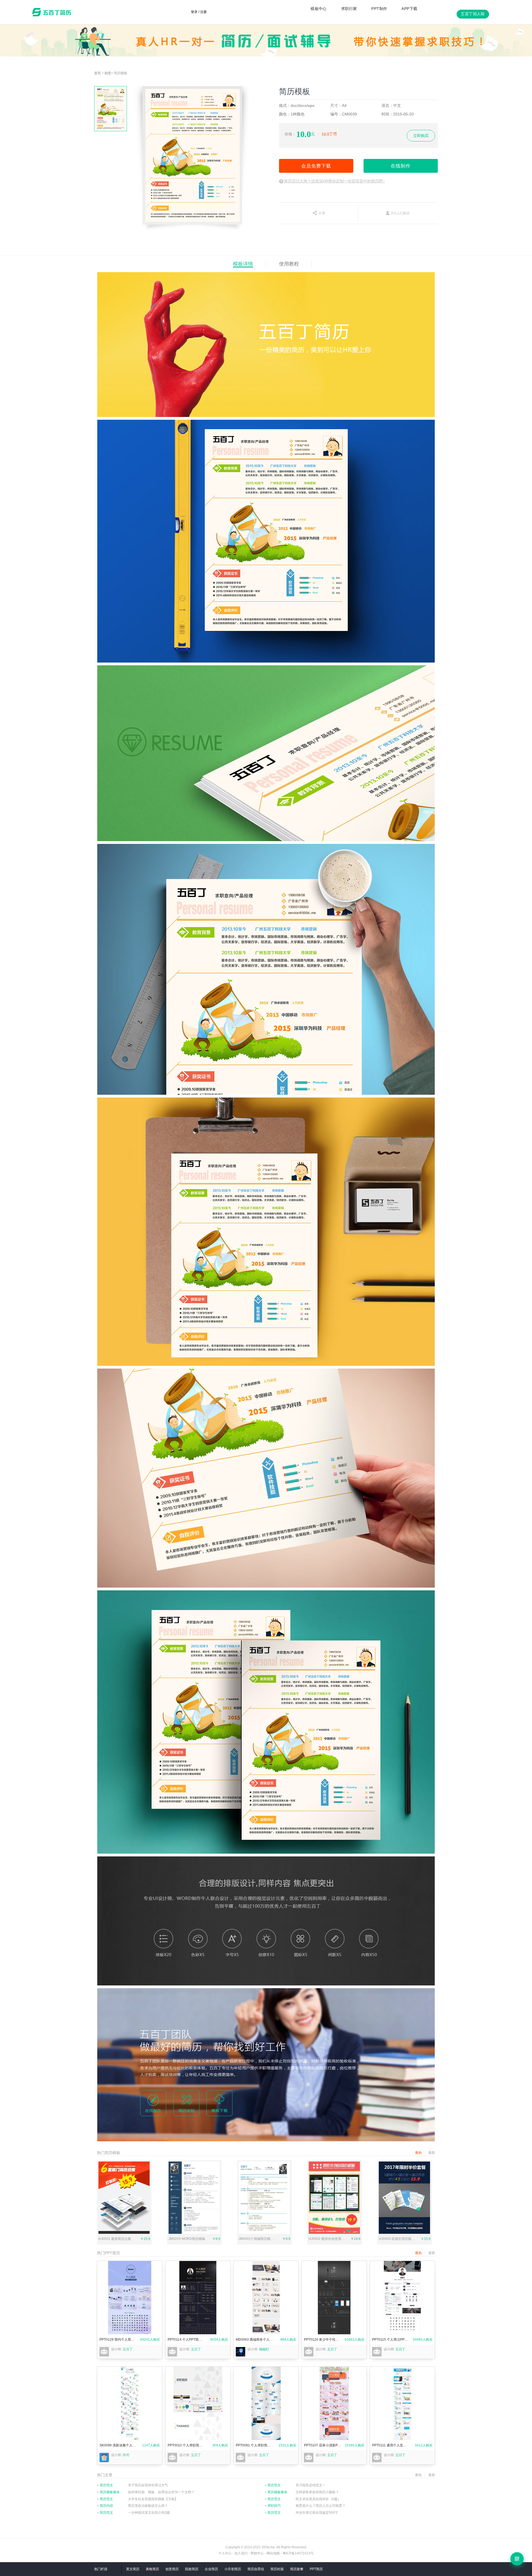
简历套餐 (297, 2569)
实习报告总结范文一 (311, 2485)
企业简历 (211, 2569)
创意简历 (172, 2569)
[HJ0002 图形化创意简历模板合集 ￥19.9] (334, 2233)
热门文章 (105, 2475)
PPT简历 (316, 2569)
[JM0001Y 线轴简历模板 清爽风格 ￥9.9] (264, 2233)
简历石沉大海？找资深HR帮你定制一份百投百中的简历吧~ (334, 181)
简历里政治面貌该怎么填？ (148, 2506)
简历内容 (105, 2506)
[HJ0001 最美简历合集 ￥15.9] (124, 2233)
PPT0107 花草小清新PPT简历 (323, 2445)
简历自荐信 (256, 2569)
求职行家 (349, 9)
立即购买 (421, 136)
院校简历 (192, 2569)
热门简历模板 (109, 2153)
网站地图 (273, 2553)
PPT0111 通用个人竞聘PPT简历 (391, 2445)
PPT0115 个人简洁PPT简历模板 (391, 2340)
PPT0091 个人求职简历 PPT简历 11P (255, 2445)
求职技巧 (273, 2506)
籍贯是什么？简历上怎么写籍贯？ (321, 2506)
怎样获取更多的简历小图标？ (317, 2492)
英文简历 (133, 2569)
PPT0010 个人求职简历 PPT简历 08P (186, 2445)
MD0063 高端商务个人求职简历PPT (255, 2340)
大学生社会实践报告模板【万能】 (153, 2499)
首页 (98, 73)
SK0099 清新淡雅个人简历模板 (118, 2445)
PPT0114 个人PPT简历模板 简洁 (186, 2340)
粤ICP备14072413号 (298, 2553)
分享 (322, 213)
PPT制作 (379, 9)
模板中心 (319, 9)
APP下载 (409, 9)
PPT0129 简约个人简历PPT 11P (118, 2340)
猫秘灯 (264, 2349)
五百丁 (53, 12)
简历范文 (105, 2485)
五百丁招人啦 (473, 14)
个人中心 (225, 2553)
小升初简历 (233, 2569)
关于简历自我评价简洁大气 (148, 2485)
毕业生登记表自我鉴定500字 (317, 2513)
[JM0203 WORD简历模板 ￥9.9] (194, 2233)
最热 (418, 2253)
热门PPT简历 (108, 2253)
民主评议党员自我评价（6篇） (318, 2499)
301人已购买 (400, 213)
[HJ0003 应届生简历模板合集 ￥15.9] (404, 2233)
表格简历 (152, 2569)
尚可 (126, 2455)
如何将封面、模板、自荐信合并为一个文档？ (161, 2492)
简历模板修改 (108, 2492)
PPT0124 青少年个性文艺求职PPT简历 (323, 2340)
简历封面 (277, 2569)
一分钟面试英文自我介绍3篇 (149, 2513)
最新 (432, 2253)
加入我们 (241, 2553)
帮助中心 (257, 2553)
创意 (108, 73)
